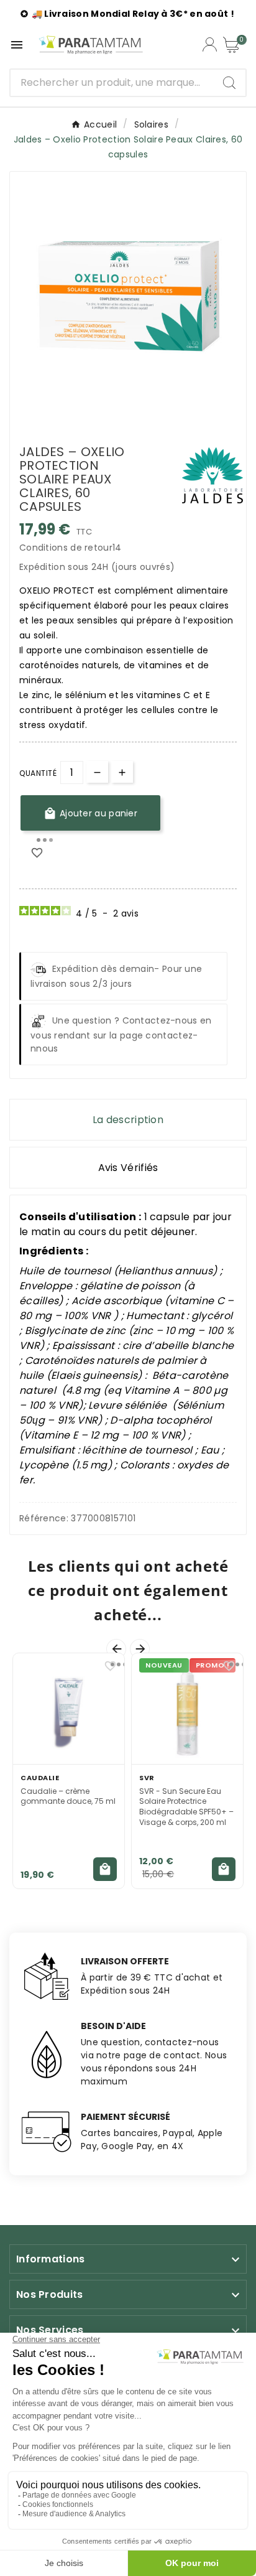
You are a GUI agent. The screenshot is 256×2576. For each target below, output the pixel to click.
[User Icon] (210, 44)
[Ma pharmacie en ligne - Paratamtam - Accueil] (91, 45)
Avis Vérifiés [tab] (128, 1168)
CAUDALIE (40, 1778)
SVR (147, 1778)
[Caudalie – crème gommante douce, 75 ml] (69, 1709)
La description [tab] (128, 1120)
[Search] (229, 83)
